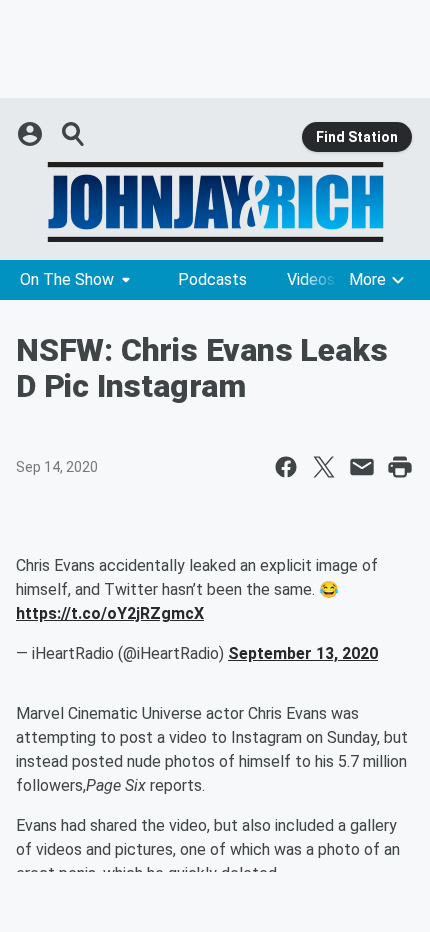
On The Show (67, 279)
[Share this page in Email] (362, 467)
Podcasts (212, 279)
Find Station (357, 137)
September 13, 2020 (303, 653)
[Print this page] (400, 467)
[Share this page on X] (324, 467)
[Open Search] (74, 134)
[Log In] (32, 134)
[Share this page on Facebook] (286, 467)
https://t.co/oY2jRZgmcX (110, 613)
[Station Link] (215, 202)
